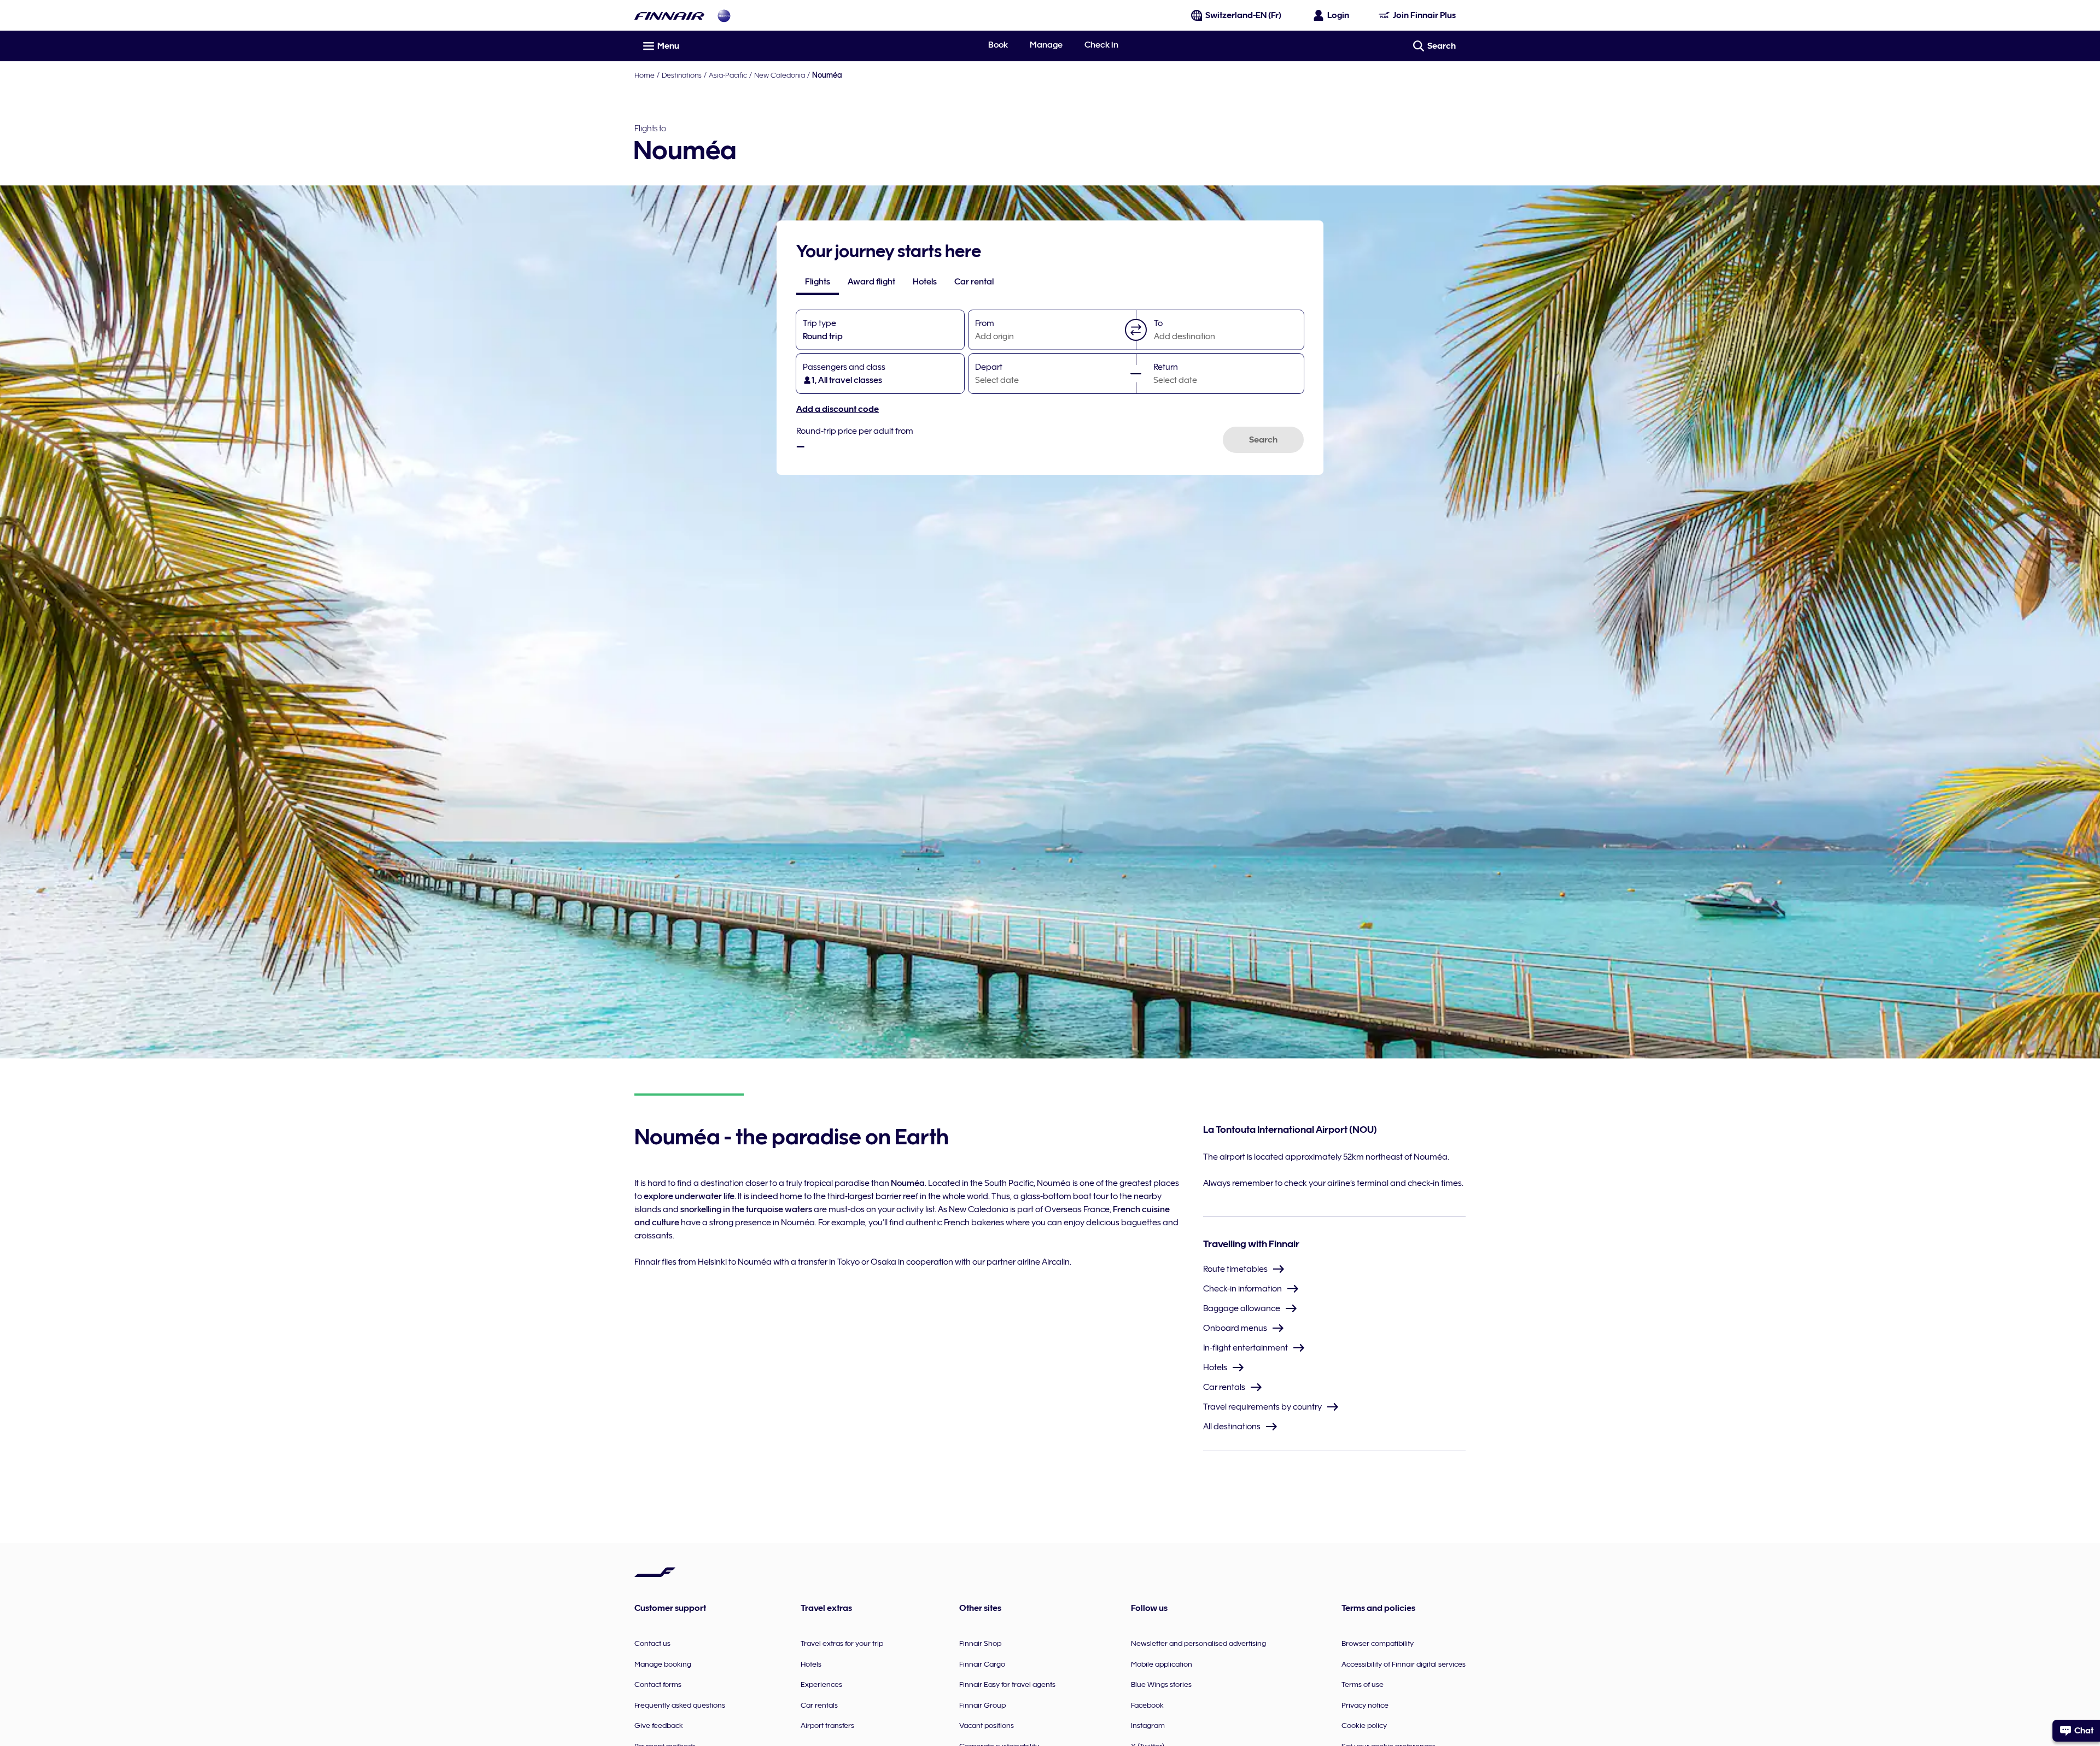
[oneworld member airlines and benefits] (724, 16)
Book (998, 45)
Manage (1046, 45)
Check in (1101, 45)
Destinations (682, 75)
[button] (1136, 330)
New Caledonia (780, 75)
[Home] (669, 16)
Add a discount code (838, 409)
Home (644, 75)
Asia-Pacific (728, 75)
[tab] (818, 282)
